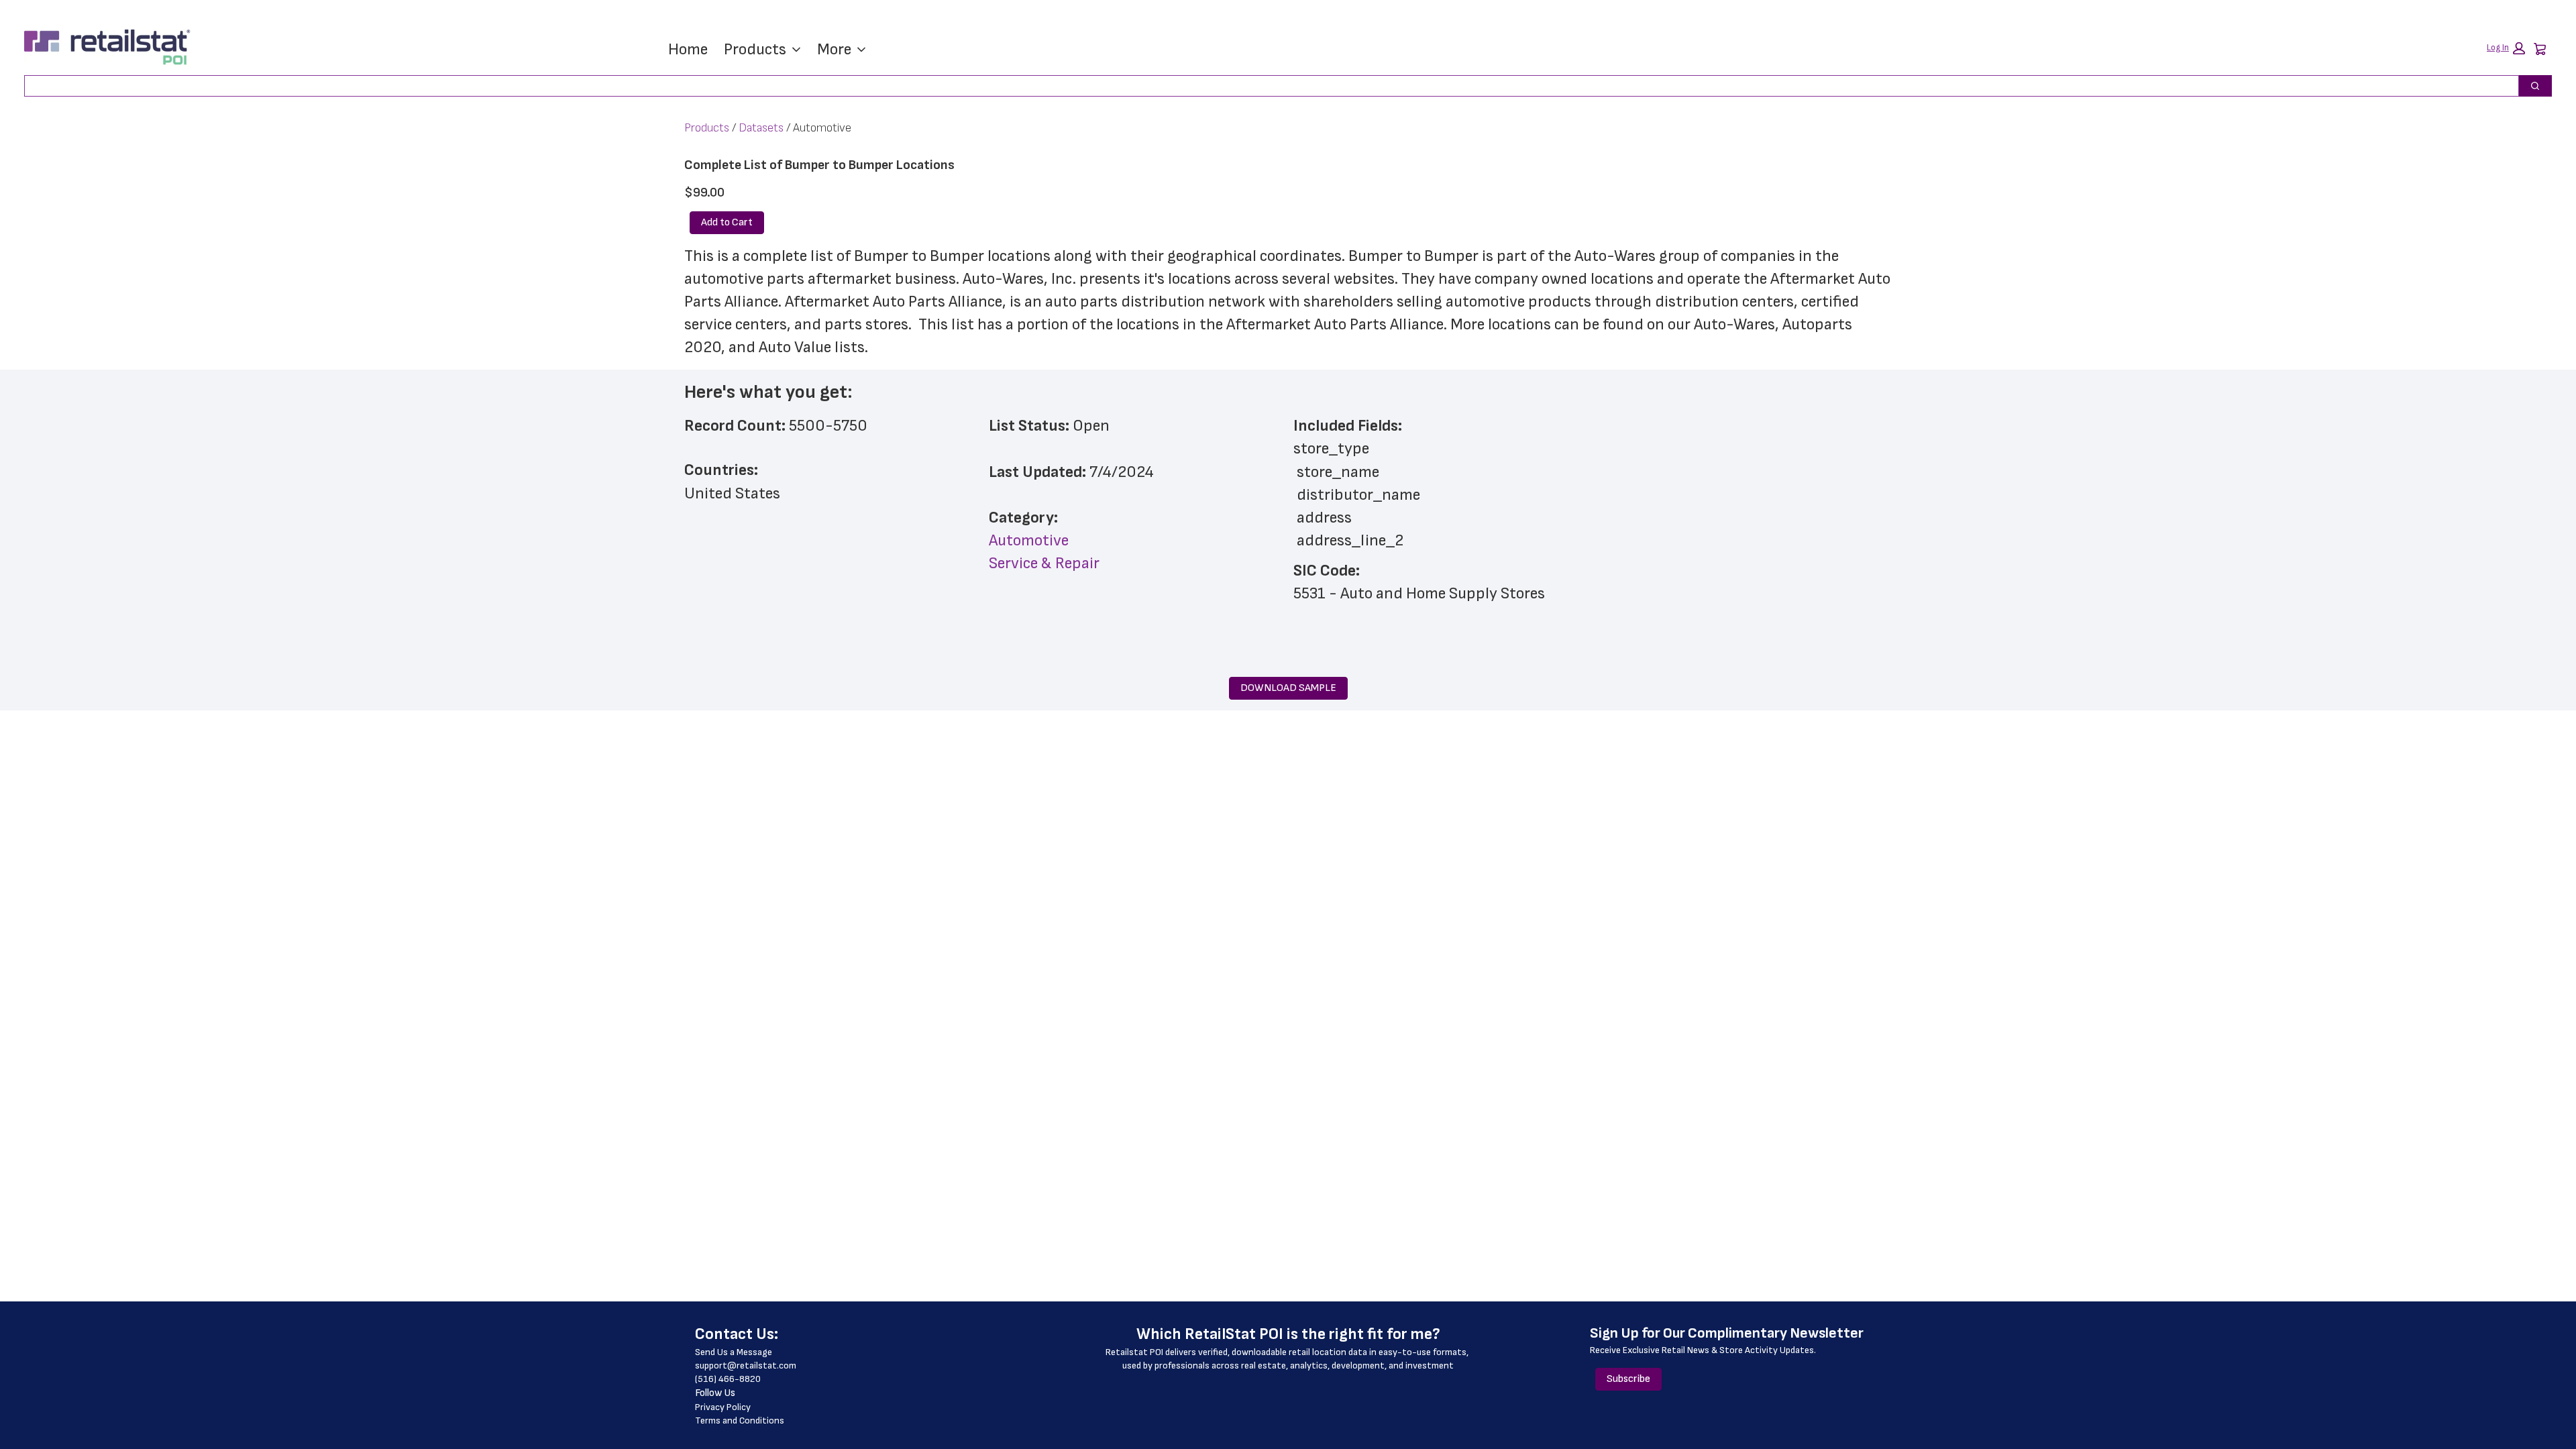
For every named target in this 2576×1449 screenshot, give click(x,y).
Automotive (1029, 540)
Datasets (761, 128)
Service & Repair (1044, 563)
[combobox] (1266, 86)
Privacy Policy (723, 1407)
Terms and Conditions (740, 1420)
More (834, 49)
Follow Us (715, 1393)
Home (688, 49)
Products (755, 49)
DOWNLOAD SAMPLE (1288, 688)
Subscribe (1628, 1379)
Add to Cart (727, 222)
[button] (2506, 48)
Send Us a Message (734, 1352)
